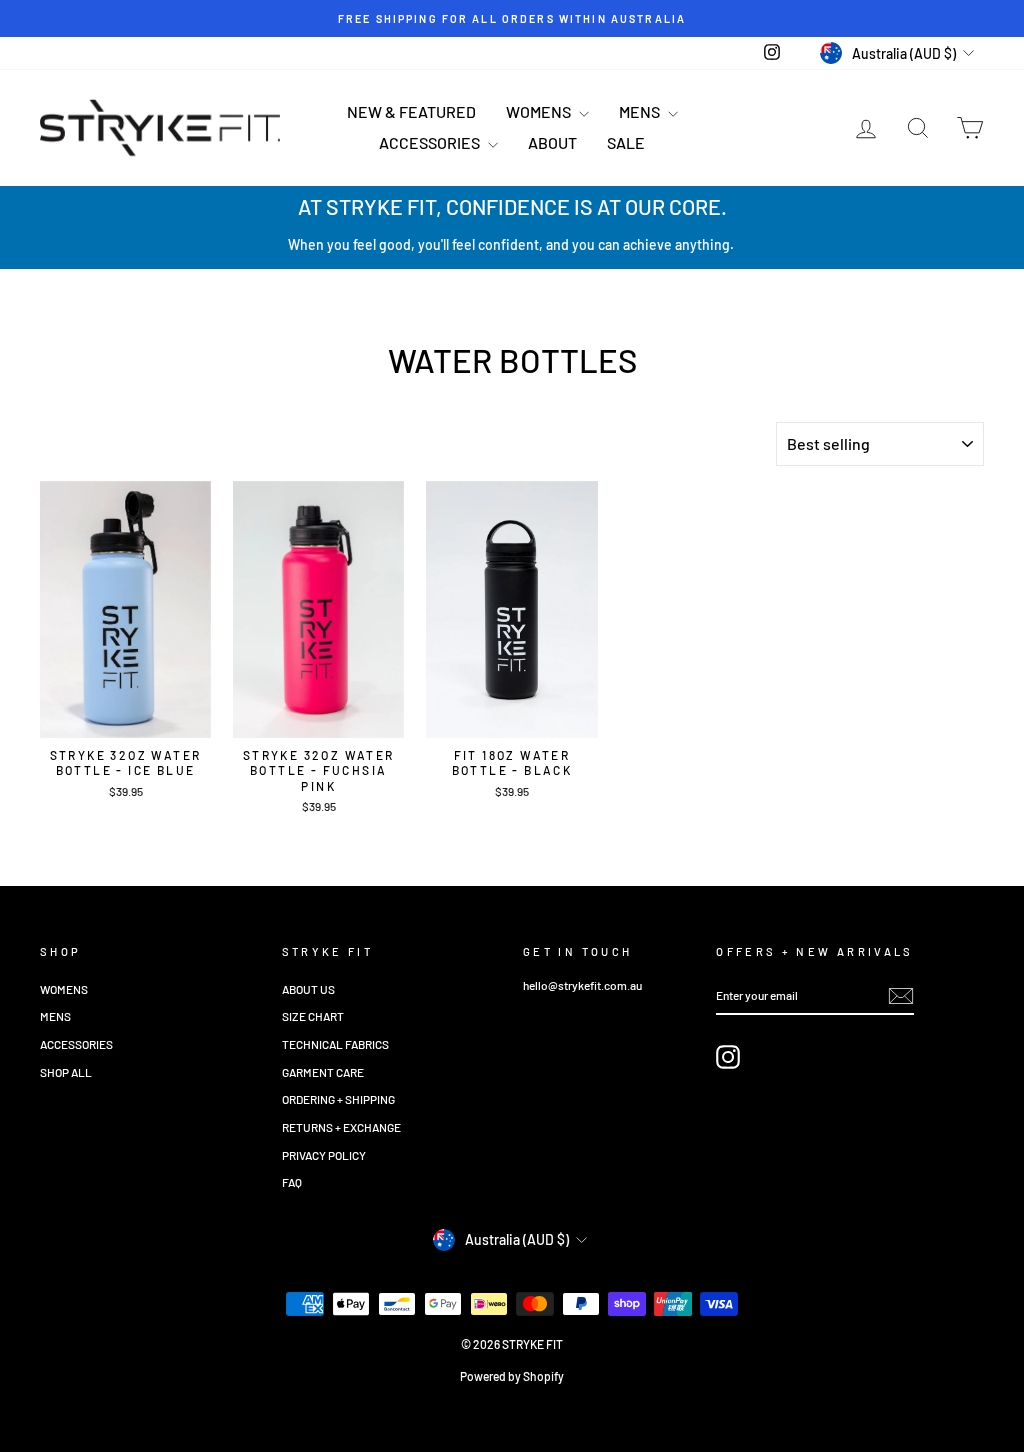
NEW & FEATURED (411, 111)
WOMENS (540, 111)
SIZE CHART (313, 1016)
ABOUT (552, 142)
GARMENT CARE (323, 1072)
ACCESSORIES (431, 142)
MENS (641, 111)
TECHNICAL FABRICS (335, 1044)
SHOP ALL (66, 1072)
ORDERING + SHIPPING (338, 1099)
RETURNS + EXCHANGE (341, 1127)
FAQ (292, 1182)
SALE (626, 142)
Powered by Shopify (512, 1376)
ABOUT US (308, 989)
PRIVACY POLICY (324, 1155)
